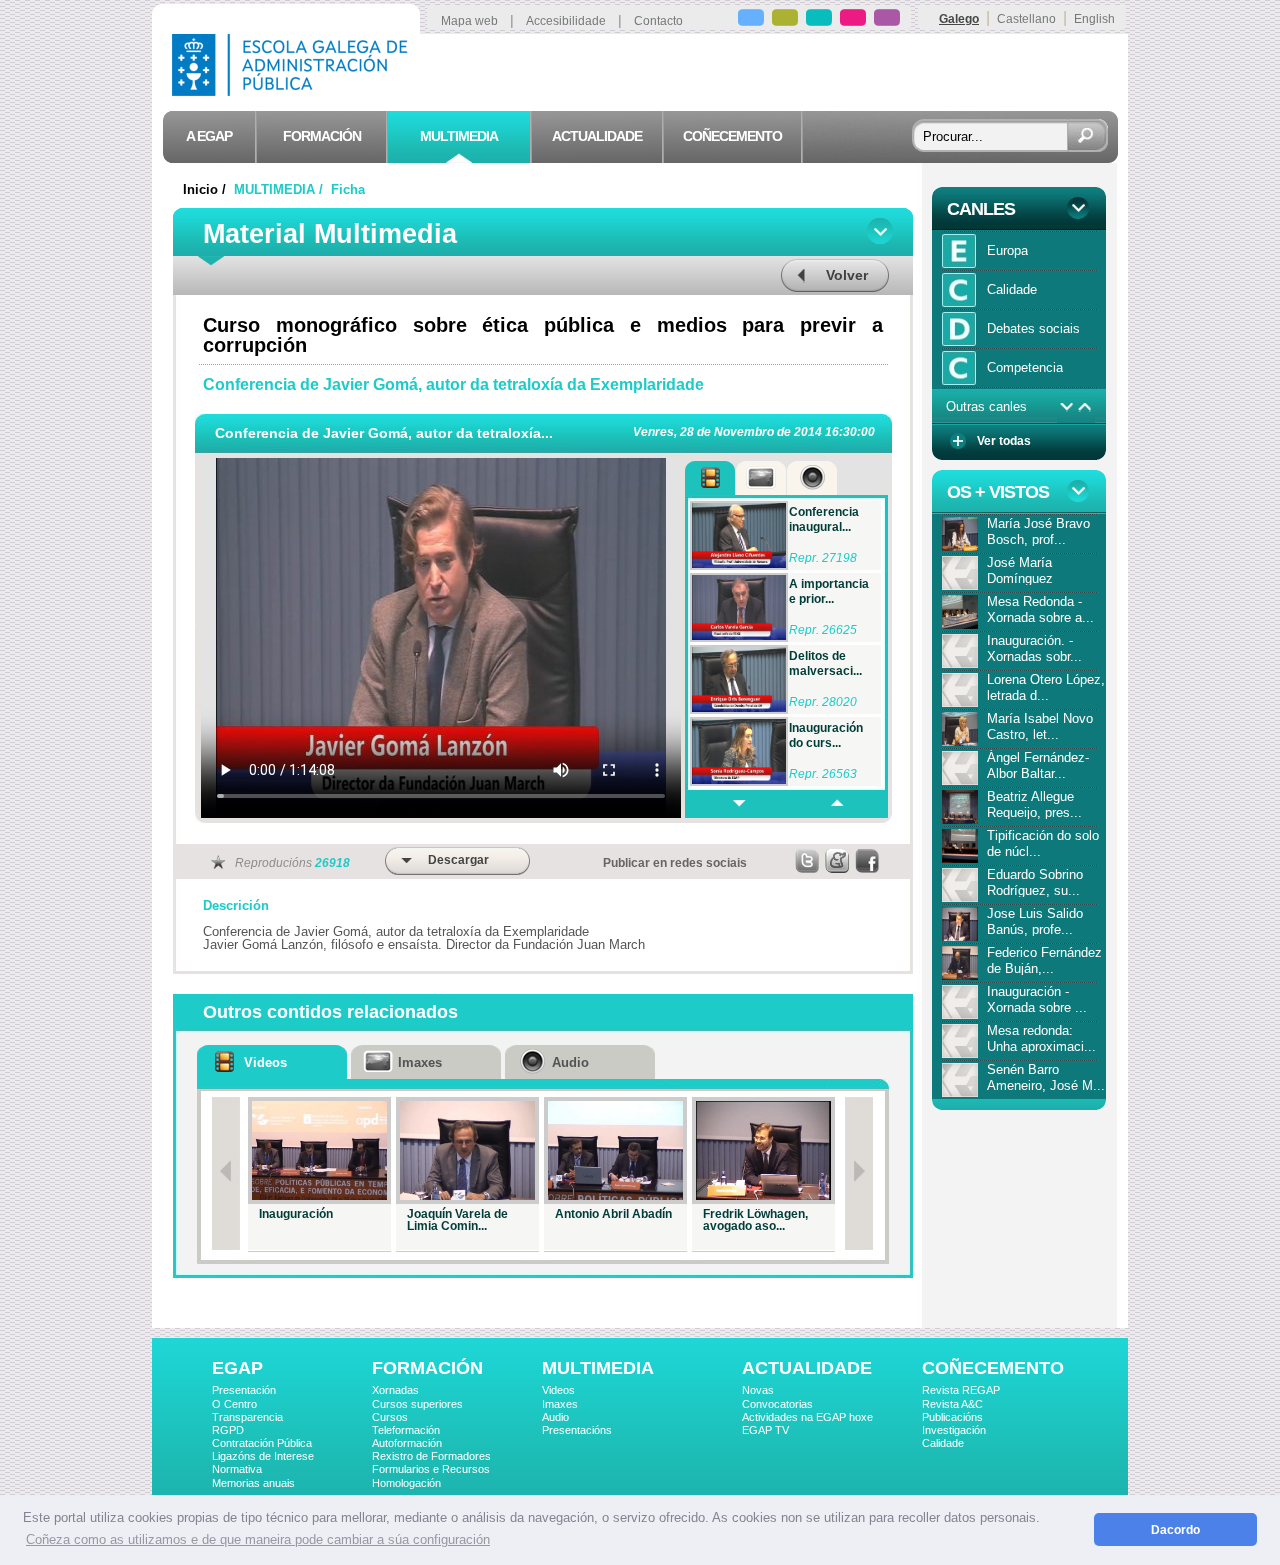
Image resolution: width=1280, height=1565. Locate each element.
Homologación (406, 1483)
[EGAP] (751, 20)
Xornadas (395, 1390)
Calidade (943, 1443)
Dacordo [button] (1175, 1529)
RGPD (228, 1430)
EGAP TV (765, 1430)
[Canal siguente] (1066, 407)
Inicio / (206, 189)
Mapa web (469, 21)
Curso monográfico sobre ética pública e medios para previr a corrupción (543, 335)
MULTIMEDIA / (280, 189)
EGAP (237, 1368)
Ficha (348, 189)
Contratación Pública (262, 1443)
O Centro (234, 1404)
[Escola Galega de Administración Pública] (294, 90)
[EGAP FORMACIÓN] (785, 20)
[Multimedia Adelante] (735, 804)
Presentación (244, 1390)
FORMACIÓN (427, 1368)
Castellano (1026, 19)
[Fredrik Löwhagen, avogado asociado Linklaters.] (763, 1150)
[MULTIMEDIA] (819, 20)
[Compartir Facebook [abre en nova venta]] (868, 861)
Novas (758, 1390)
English (1094, 19)
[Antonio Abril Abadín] (615, 1150)
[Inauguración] (319, 1150)
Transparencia (247, 1417)
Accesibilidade (566, 21)
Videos (558, 1390)
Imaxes (560, 1404)
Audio (555, 1417)
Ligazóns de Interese (263, 1456)
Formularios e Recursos (431, 1469)
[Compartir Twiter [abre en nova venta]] (808, 861)
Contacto (658, 21)
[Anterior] (226, 1173)
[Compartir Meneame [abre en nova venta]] (838, 861)
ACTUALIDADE (807, 1368)
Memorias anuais (253, 1483)
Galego (959, 19)
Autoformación (407, 1443)
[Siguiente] (859, 1173)
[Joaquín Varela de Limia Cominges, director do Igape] (467, 1150)
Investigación (954, 1430)
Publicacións (952, 1417)
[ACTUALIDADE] (853, 20)
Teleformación (406, 1430)
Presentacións (577, 1430)
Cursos (390, 1417)
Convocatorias (777, 1404)
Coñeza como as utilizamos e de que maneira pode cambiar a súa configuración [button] (258, 1539)
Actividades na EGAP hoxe (807, 1417)
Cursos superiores (417, 1404)
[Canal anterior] (1085, 407)
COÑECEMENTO (993, 1368)
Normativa (237, 1469)
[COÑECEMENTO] (887, 20)
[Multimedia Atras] (836, 804)
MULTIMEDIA (598, 1368)
